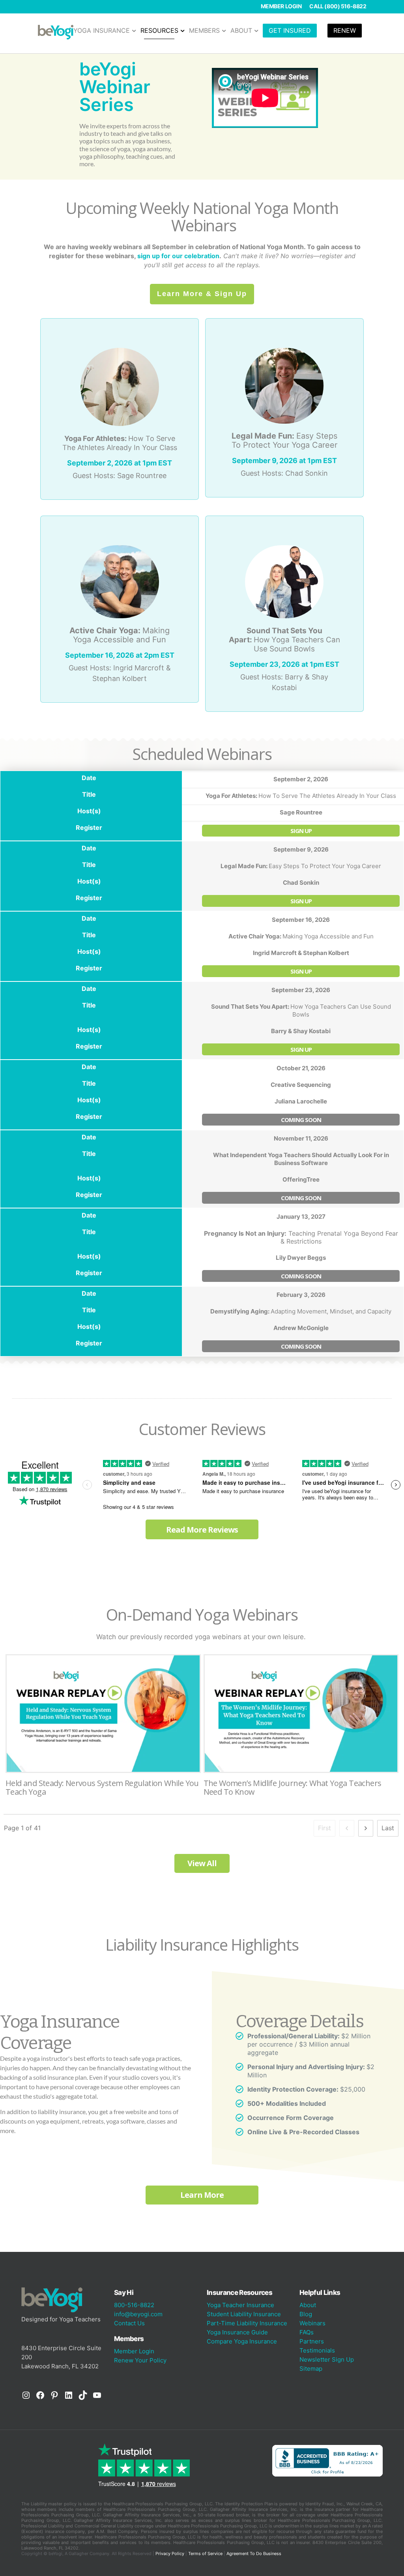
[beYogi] (56, 32)
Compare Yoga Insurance (242, 2341)
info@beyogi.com (138, 2314)
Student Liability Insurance (244, 2314)
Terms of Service (205, 2553)
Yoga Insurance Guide (237, 2332)
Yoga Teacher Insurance (240, 2305)
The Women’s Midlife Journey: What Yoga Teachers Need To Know (301, 1729)
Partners (312, 2341)
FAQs (307, 2332)
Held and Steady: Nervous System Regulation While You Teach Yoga (103, 1729)
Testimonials (317, 2350)
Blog (306, 2314)
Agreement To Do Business (254, 2553)
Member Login (281, 6)
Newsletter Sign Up (327, 2359)
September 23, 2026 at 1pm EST (284, 664)
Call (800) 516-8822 (338, 6)
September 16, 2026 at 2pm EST (120, 655)
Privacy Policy (170, 2553)
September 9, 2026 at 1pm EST (284, 461)
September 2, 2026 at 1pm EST (120, 463)
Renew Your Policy (140, 2360)
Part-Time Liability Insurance (247, 2323)
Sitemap (311, 2369)
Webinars (312, 2323)
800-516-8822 (134, 2305)
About (308, 2305)
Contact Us (129, 2323)
